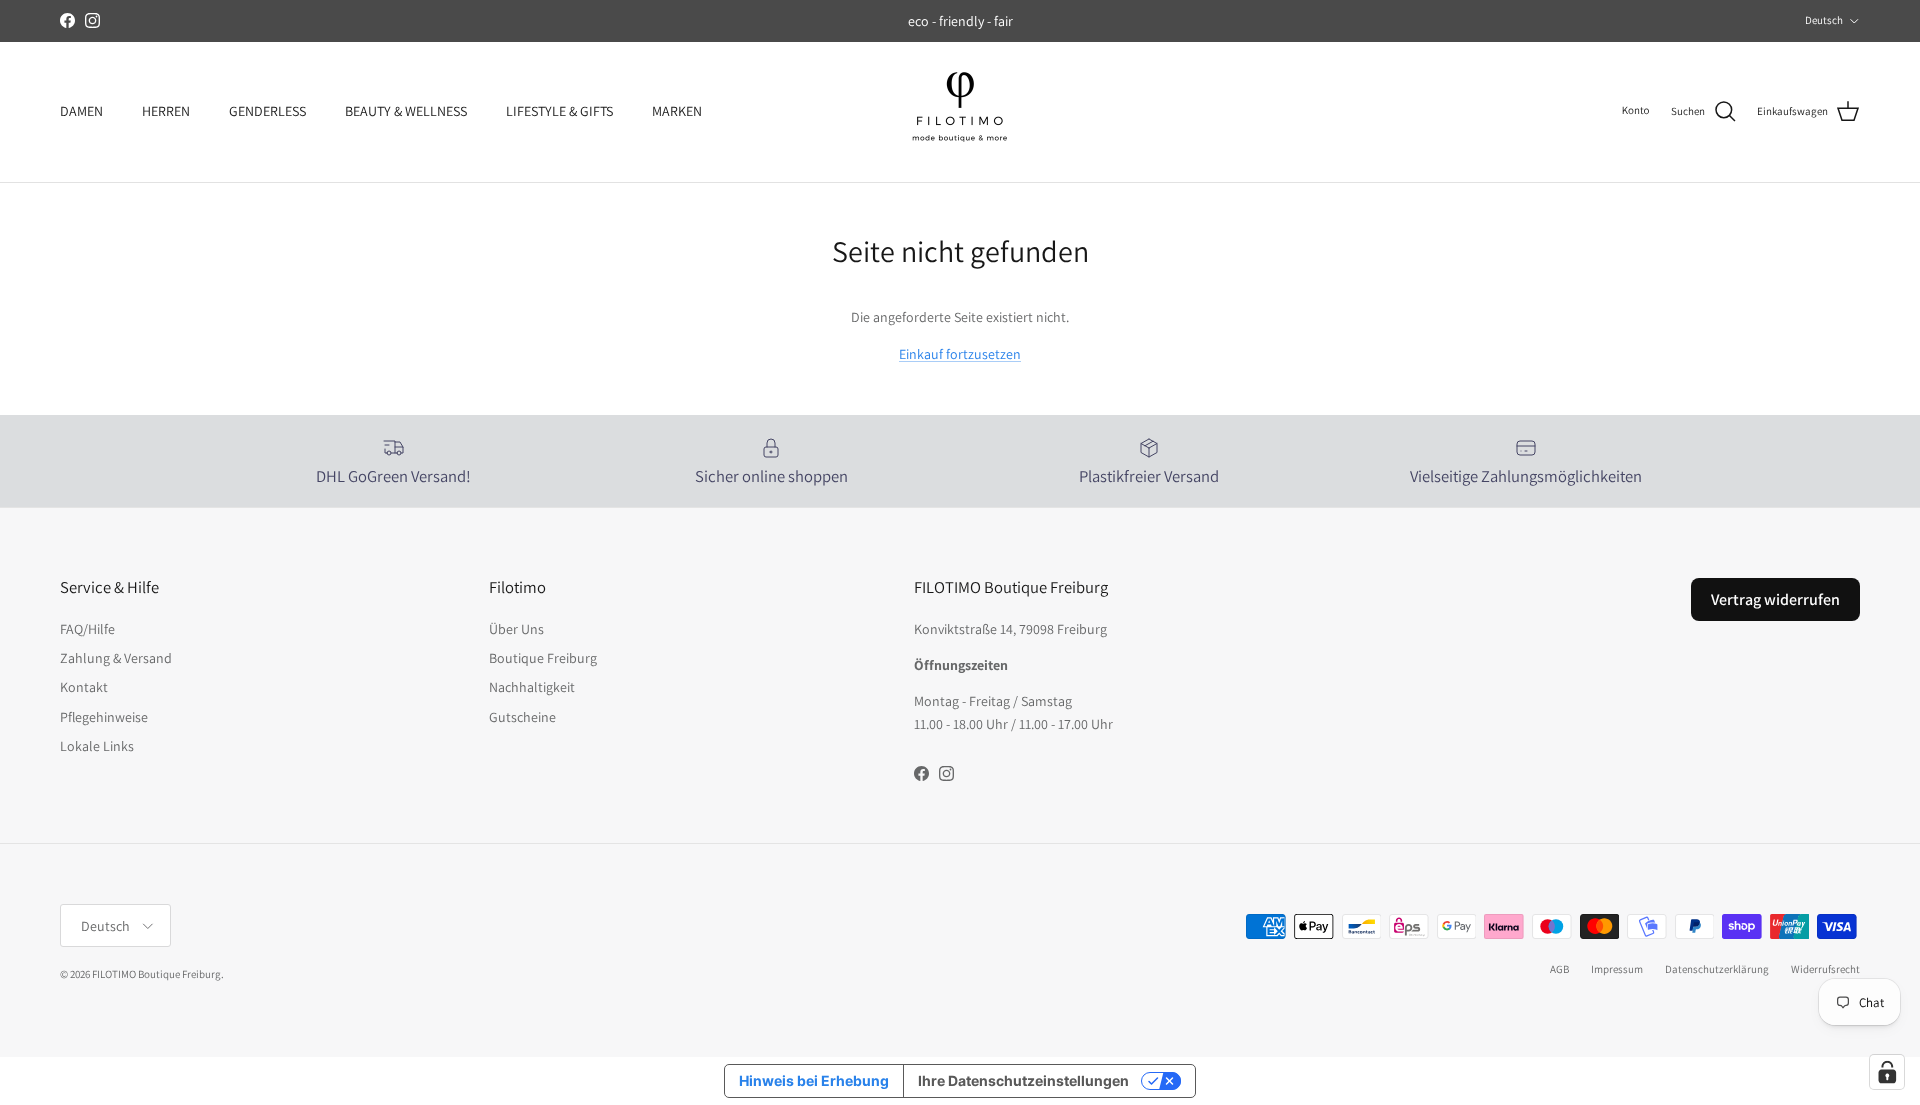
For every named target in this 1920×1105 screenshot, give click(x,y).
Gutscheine (522, 717)
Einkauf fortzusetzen (960, 354)
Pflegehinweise (104, 717)
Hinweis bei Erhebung (814, 1080)
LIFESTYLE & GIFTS (559, 111)
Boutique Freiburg (543, 658)
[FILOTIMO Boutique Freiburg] (960, 112)
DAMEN (81, 111)
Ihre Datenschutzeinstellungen (1023, 1080)
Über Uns (516, 629)
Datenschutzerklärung (1717, 969)
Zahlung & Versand (116, 658)
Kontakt (84, 687)
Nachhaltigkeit (532, 687)
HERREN (166, 111)
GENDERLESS (267, 111)
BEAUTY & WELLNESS (406, 111)
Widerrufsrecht (1825, 969)
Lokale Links (97, 746)
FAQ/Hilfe (87, 629)
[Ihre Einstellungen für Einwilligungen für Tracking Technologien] (1887, 1072)
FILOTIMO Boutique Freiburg (156, 974)
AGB (1559, 969)
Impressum (1617, 969)
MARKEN (677, 111)
